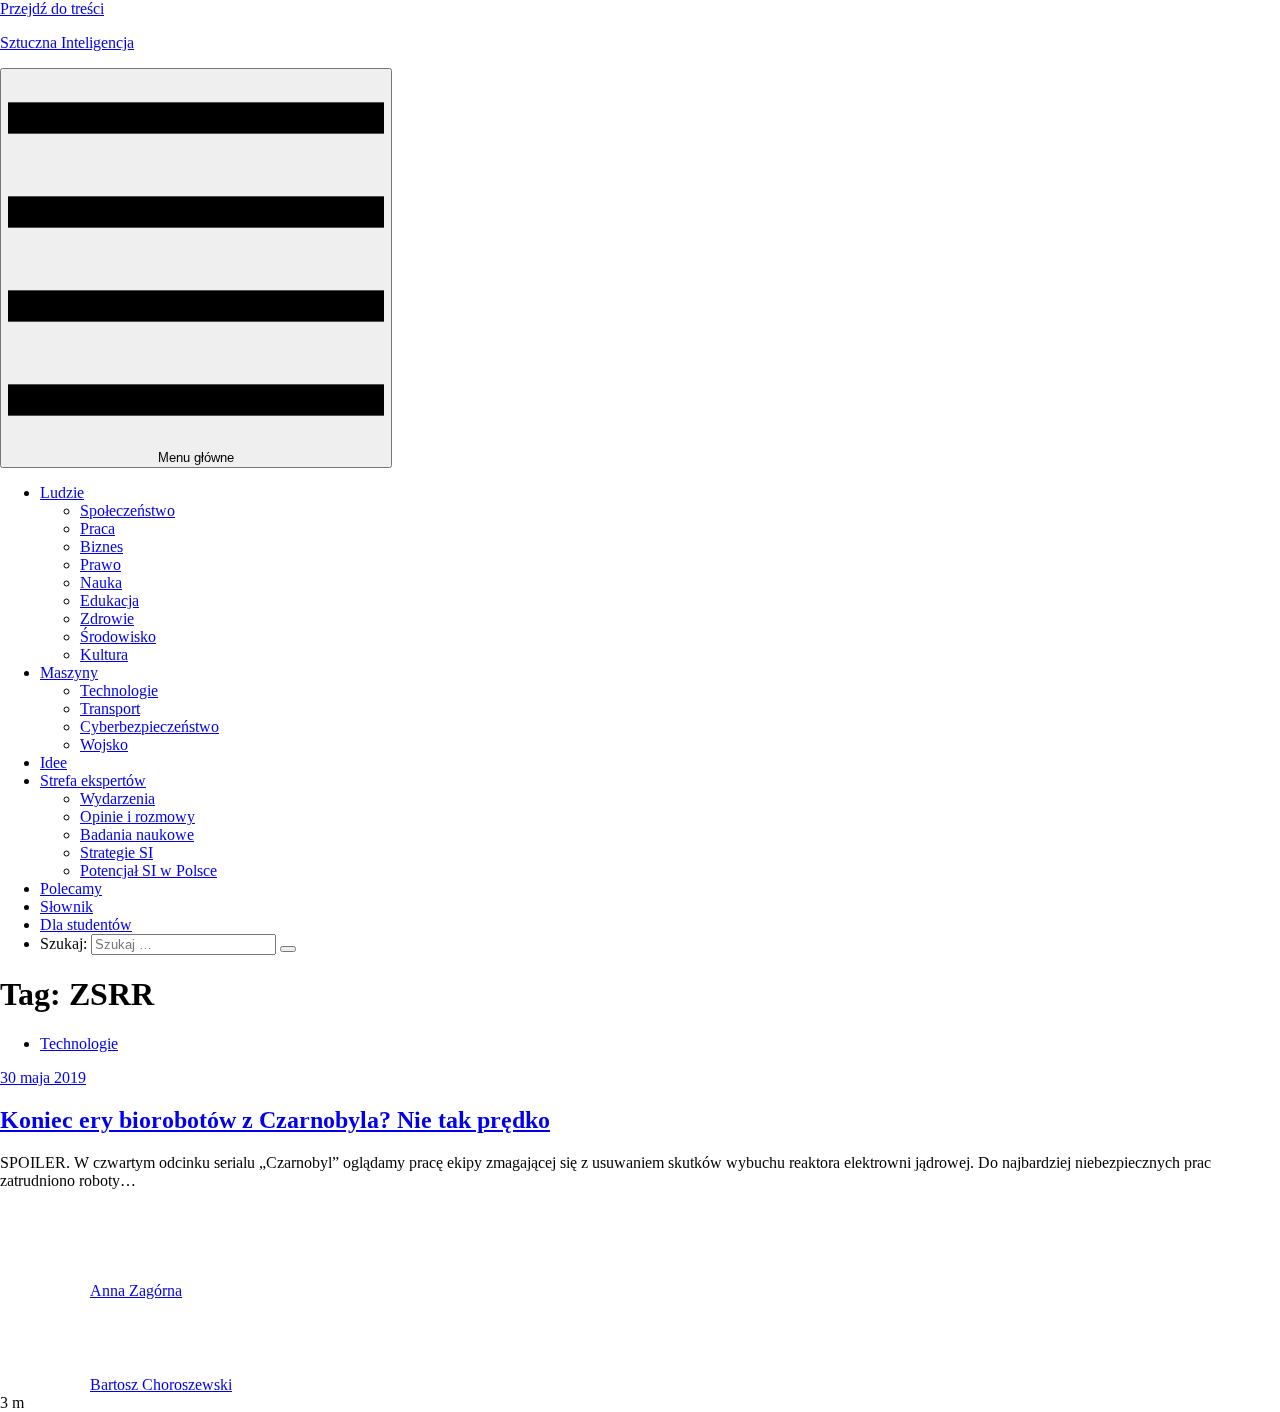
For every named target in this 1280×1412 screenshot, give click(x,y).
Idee (53, 762)
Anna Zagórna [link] (136, 1290)
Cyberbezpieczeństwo (149, 726)
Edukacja (109, 600)
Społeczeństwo (127, 510)
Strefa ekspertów (93, 780)
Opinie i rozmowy (137, 816)
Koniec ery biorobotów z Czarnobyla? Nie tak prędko (275, 1120)
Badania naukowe (137, 834)
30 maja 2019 (43, 1077)
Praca (97, 528)
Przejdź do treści (52, 8)
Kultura (104, 654)
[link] (45, 1290)
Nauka (101, 582)
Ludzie (62, 492)
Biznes (101, 546)
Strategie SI (116, 852)
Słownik (66, 906)
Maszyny (69, 672)
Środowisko (118, 636)
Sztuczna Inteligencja (67, 42)
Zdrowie (107, 618)
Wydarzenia (117, 798)
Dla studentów (86, 924)
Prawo (100, 564)
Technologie (119, 690)
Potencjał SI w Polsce (148, 870)
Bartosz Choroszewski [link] (161, 1384)
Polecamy (71, 888)
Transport (110, 708)
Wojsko (104, 744)
